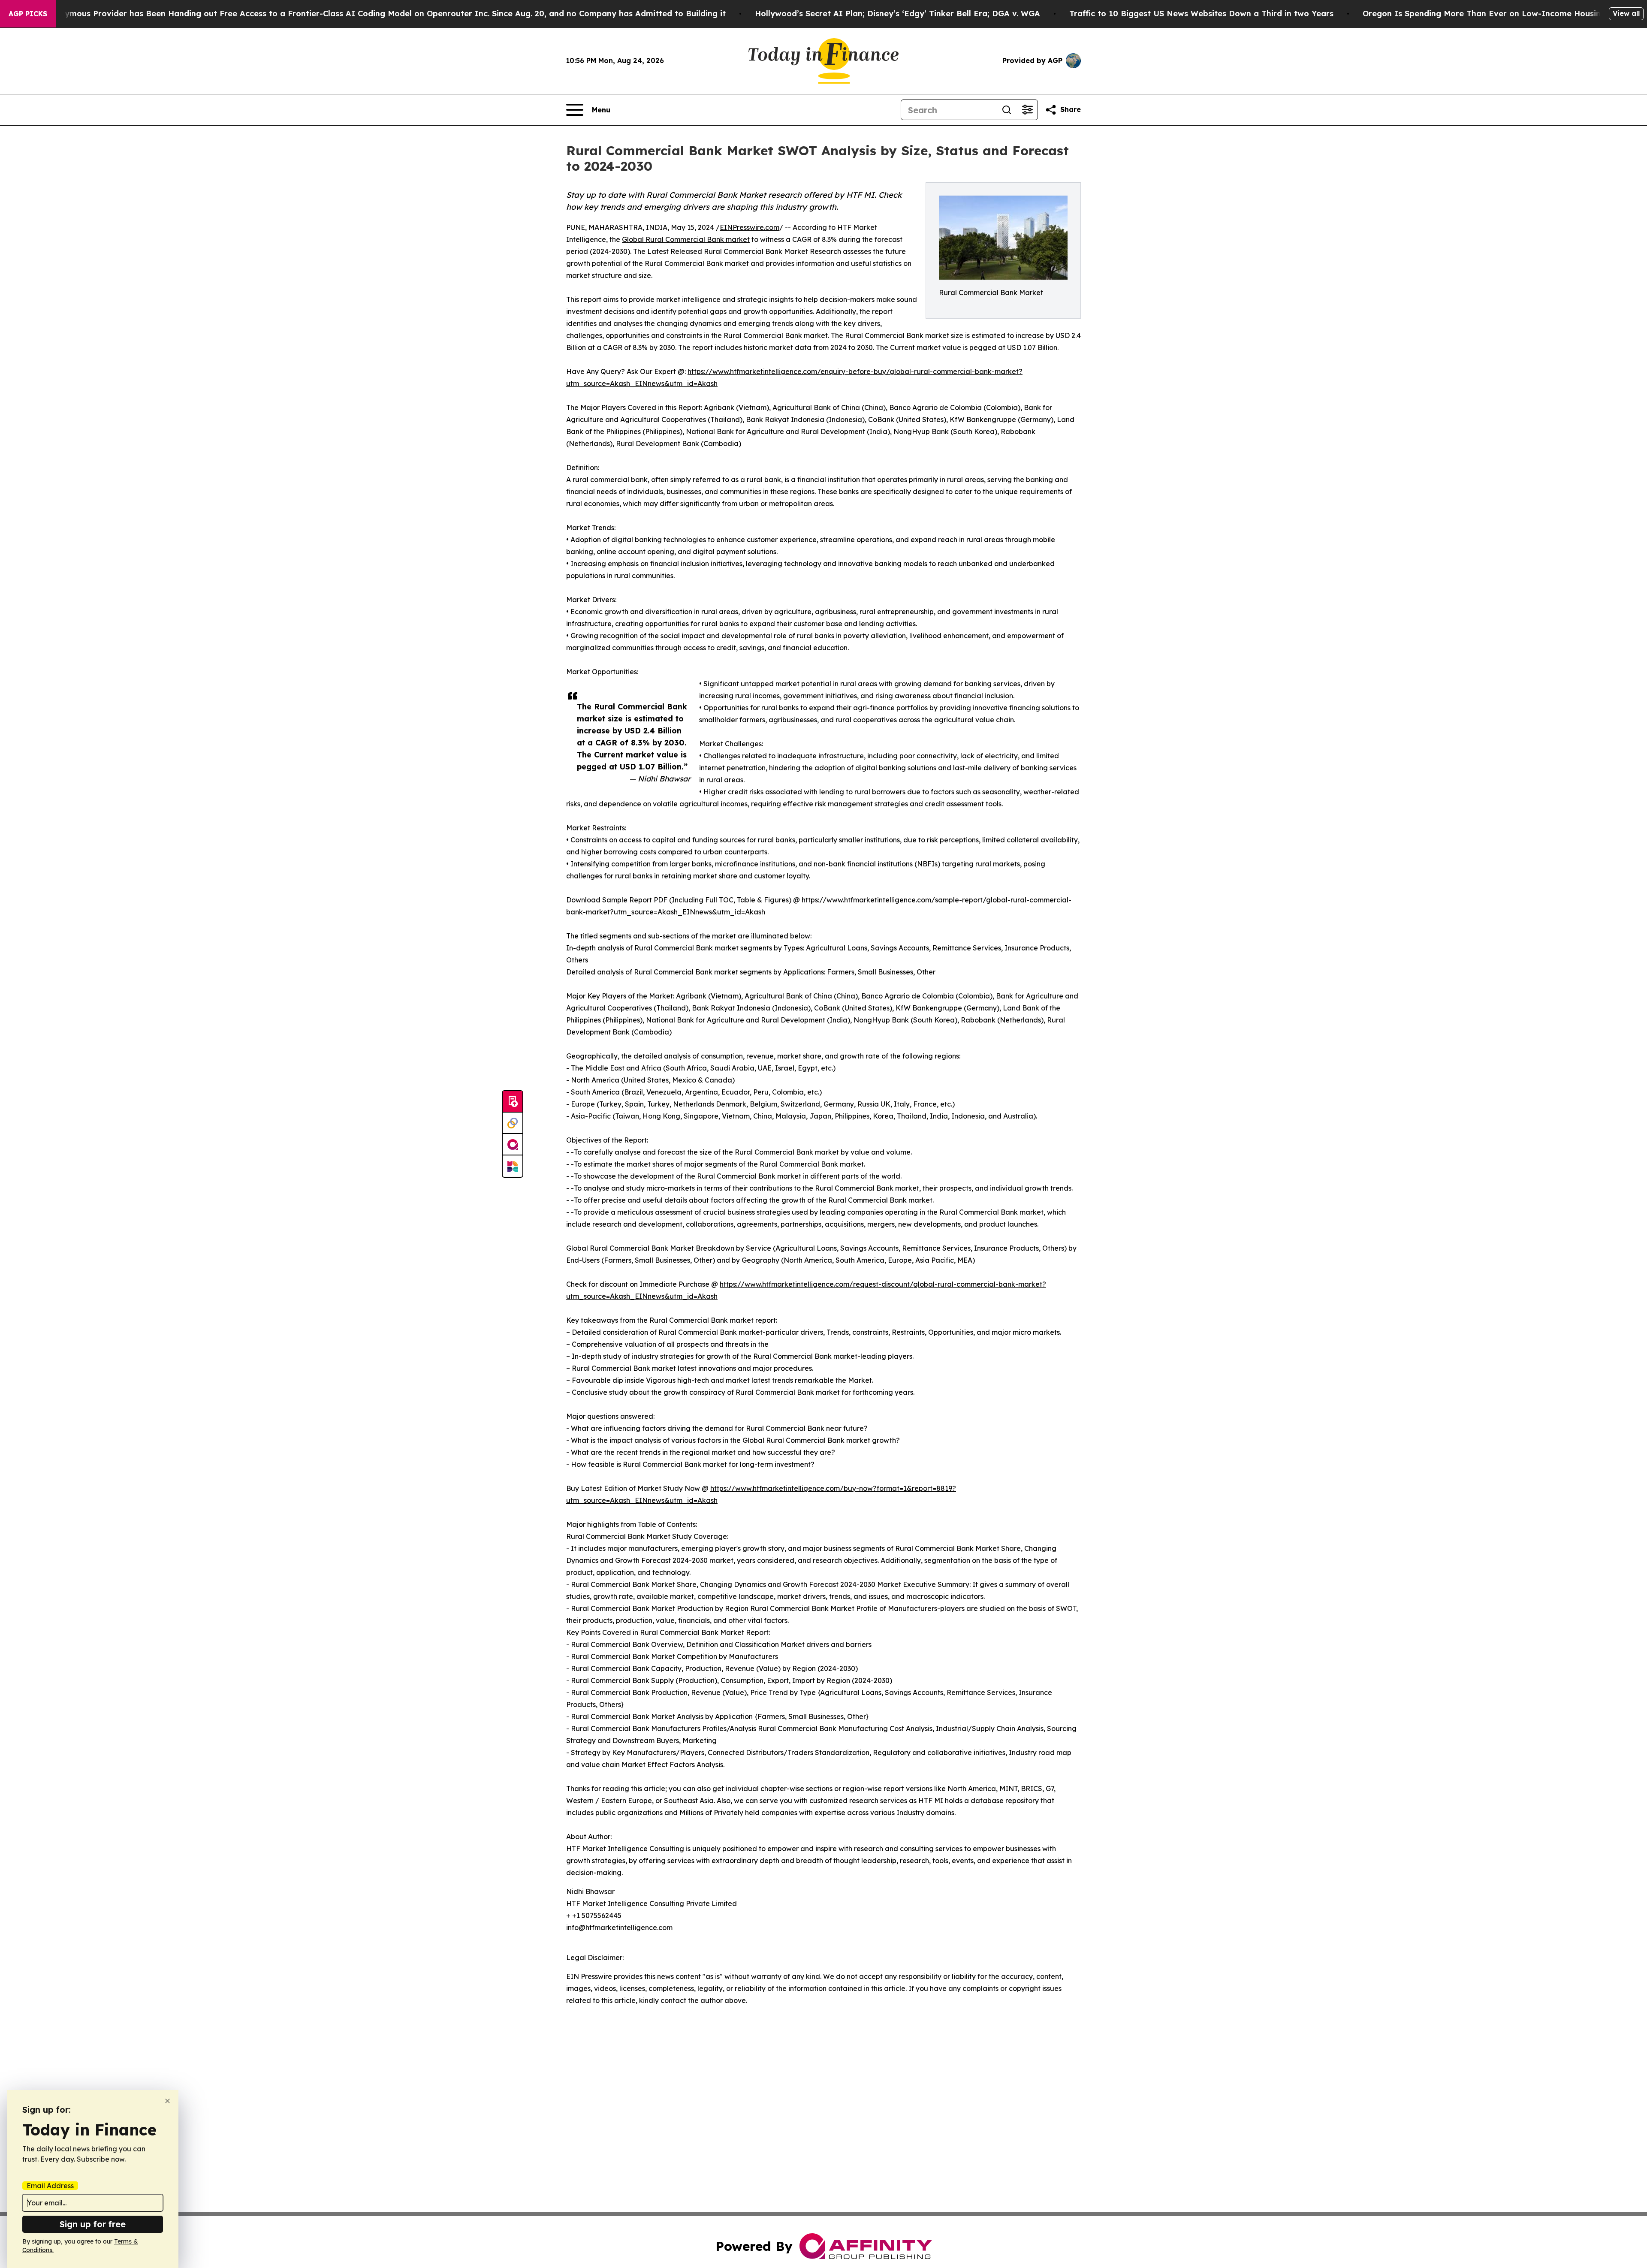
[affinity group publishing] (513, 1145)
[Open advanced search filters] (1027, 110)
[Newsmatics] (513, 1166)
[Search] (1007, 110)
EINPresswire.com (750, 227)
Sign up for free (93, 2224)
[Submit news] (513, 1102)
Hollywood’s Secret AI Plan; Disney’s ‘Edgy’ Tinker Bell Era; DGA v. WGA (897, 14)
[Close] (167, 2101)
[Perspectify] (513, 1123)
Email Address (50, 2186)
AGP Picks (28, 14)
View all (1626, 13)
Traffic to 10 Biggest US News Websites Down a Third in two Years (1201, 14)
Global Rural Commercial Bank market (686, 239)
